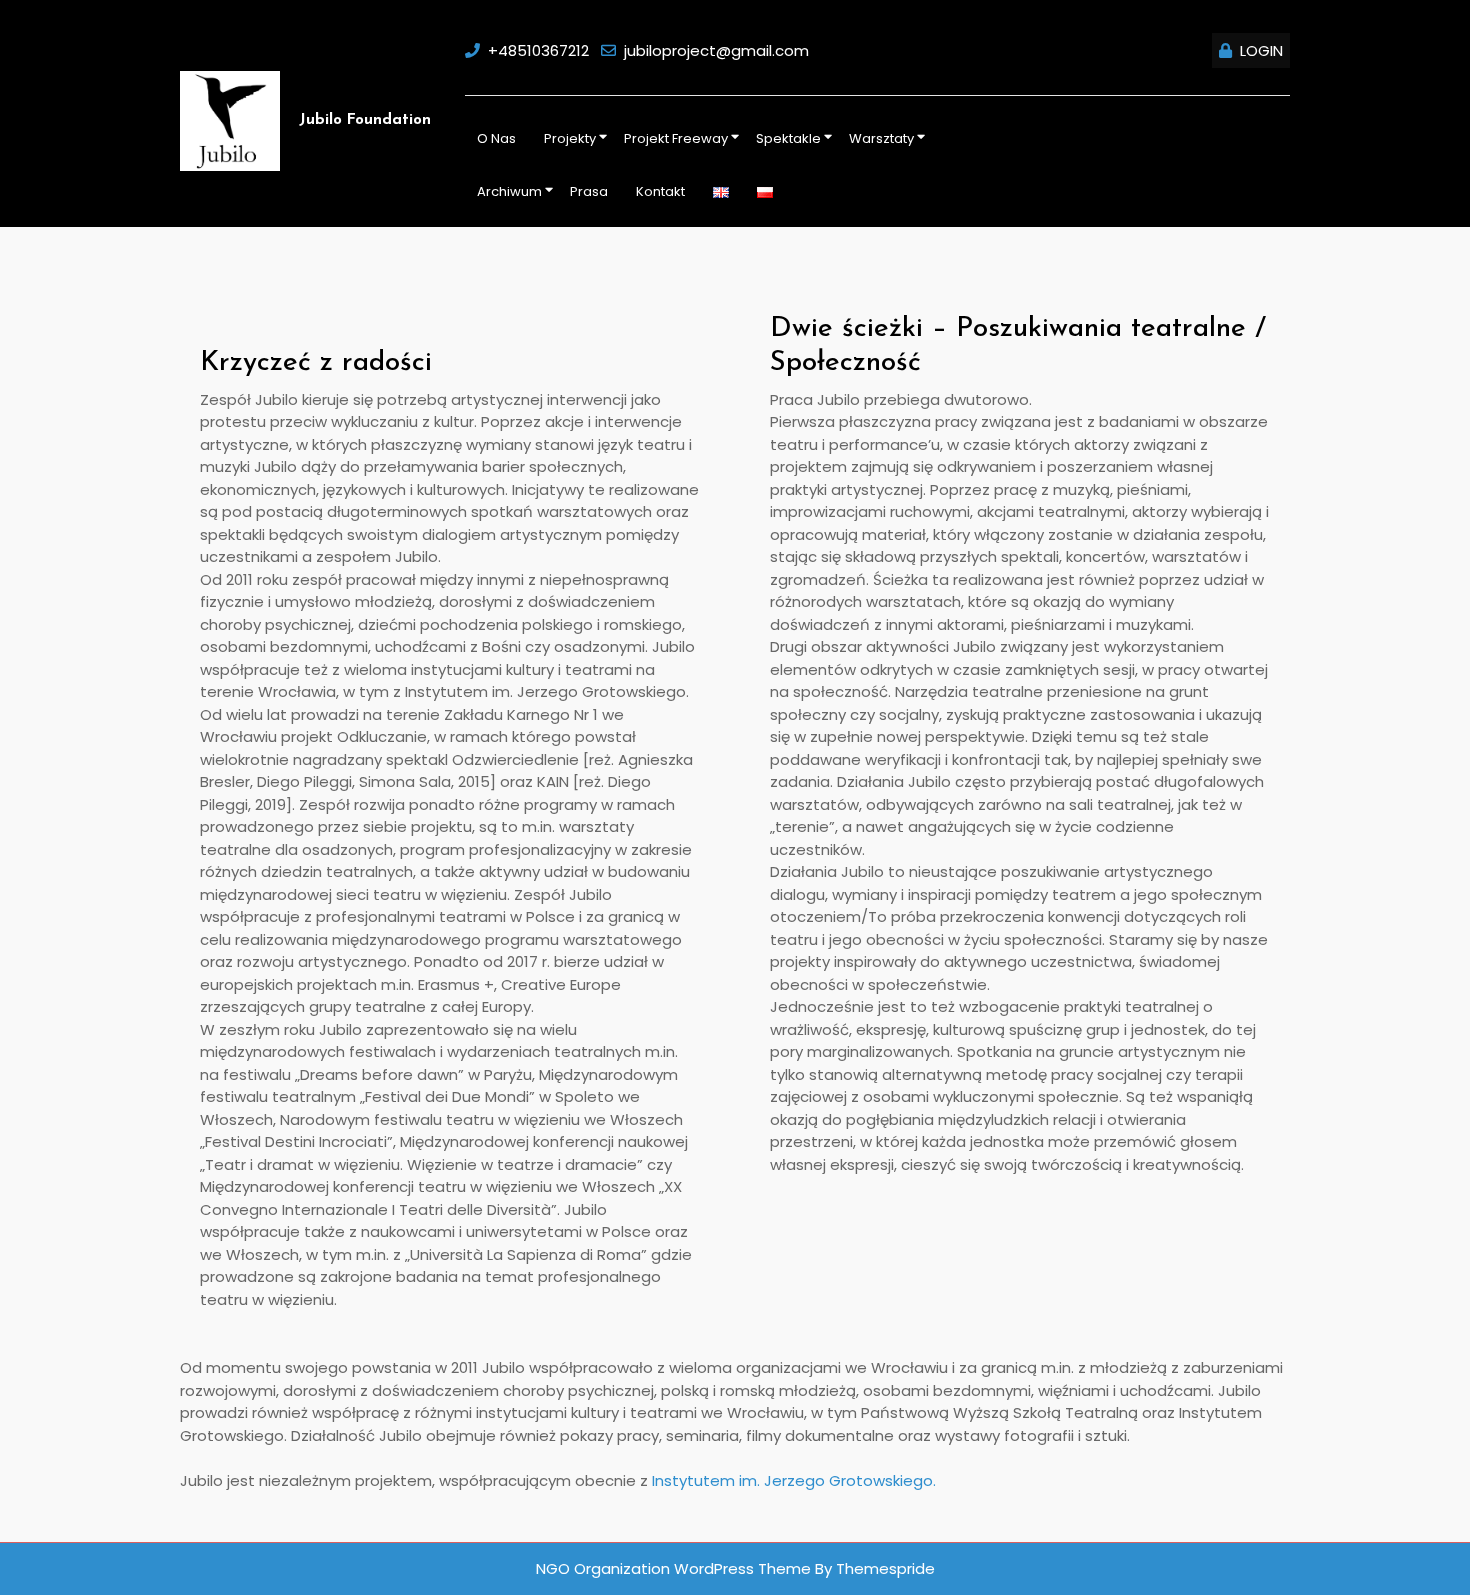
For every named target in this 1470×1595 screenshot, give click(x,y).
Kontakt (660, 191)
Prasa (589, 191)
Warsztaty (881, 138)
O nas (496, 138)
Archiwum (509, 191)
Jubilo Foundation (365, 120)
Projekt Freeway (676, 138)
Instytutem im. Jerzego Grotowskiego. (794, 1480)
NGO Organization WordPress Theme (673, 1568)
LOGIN (1261, 50)
